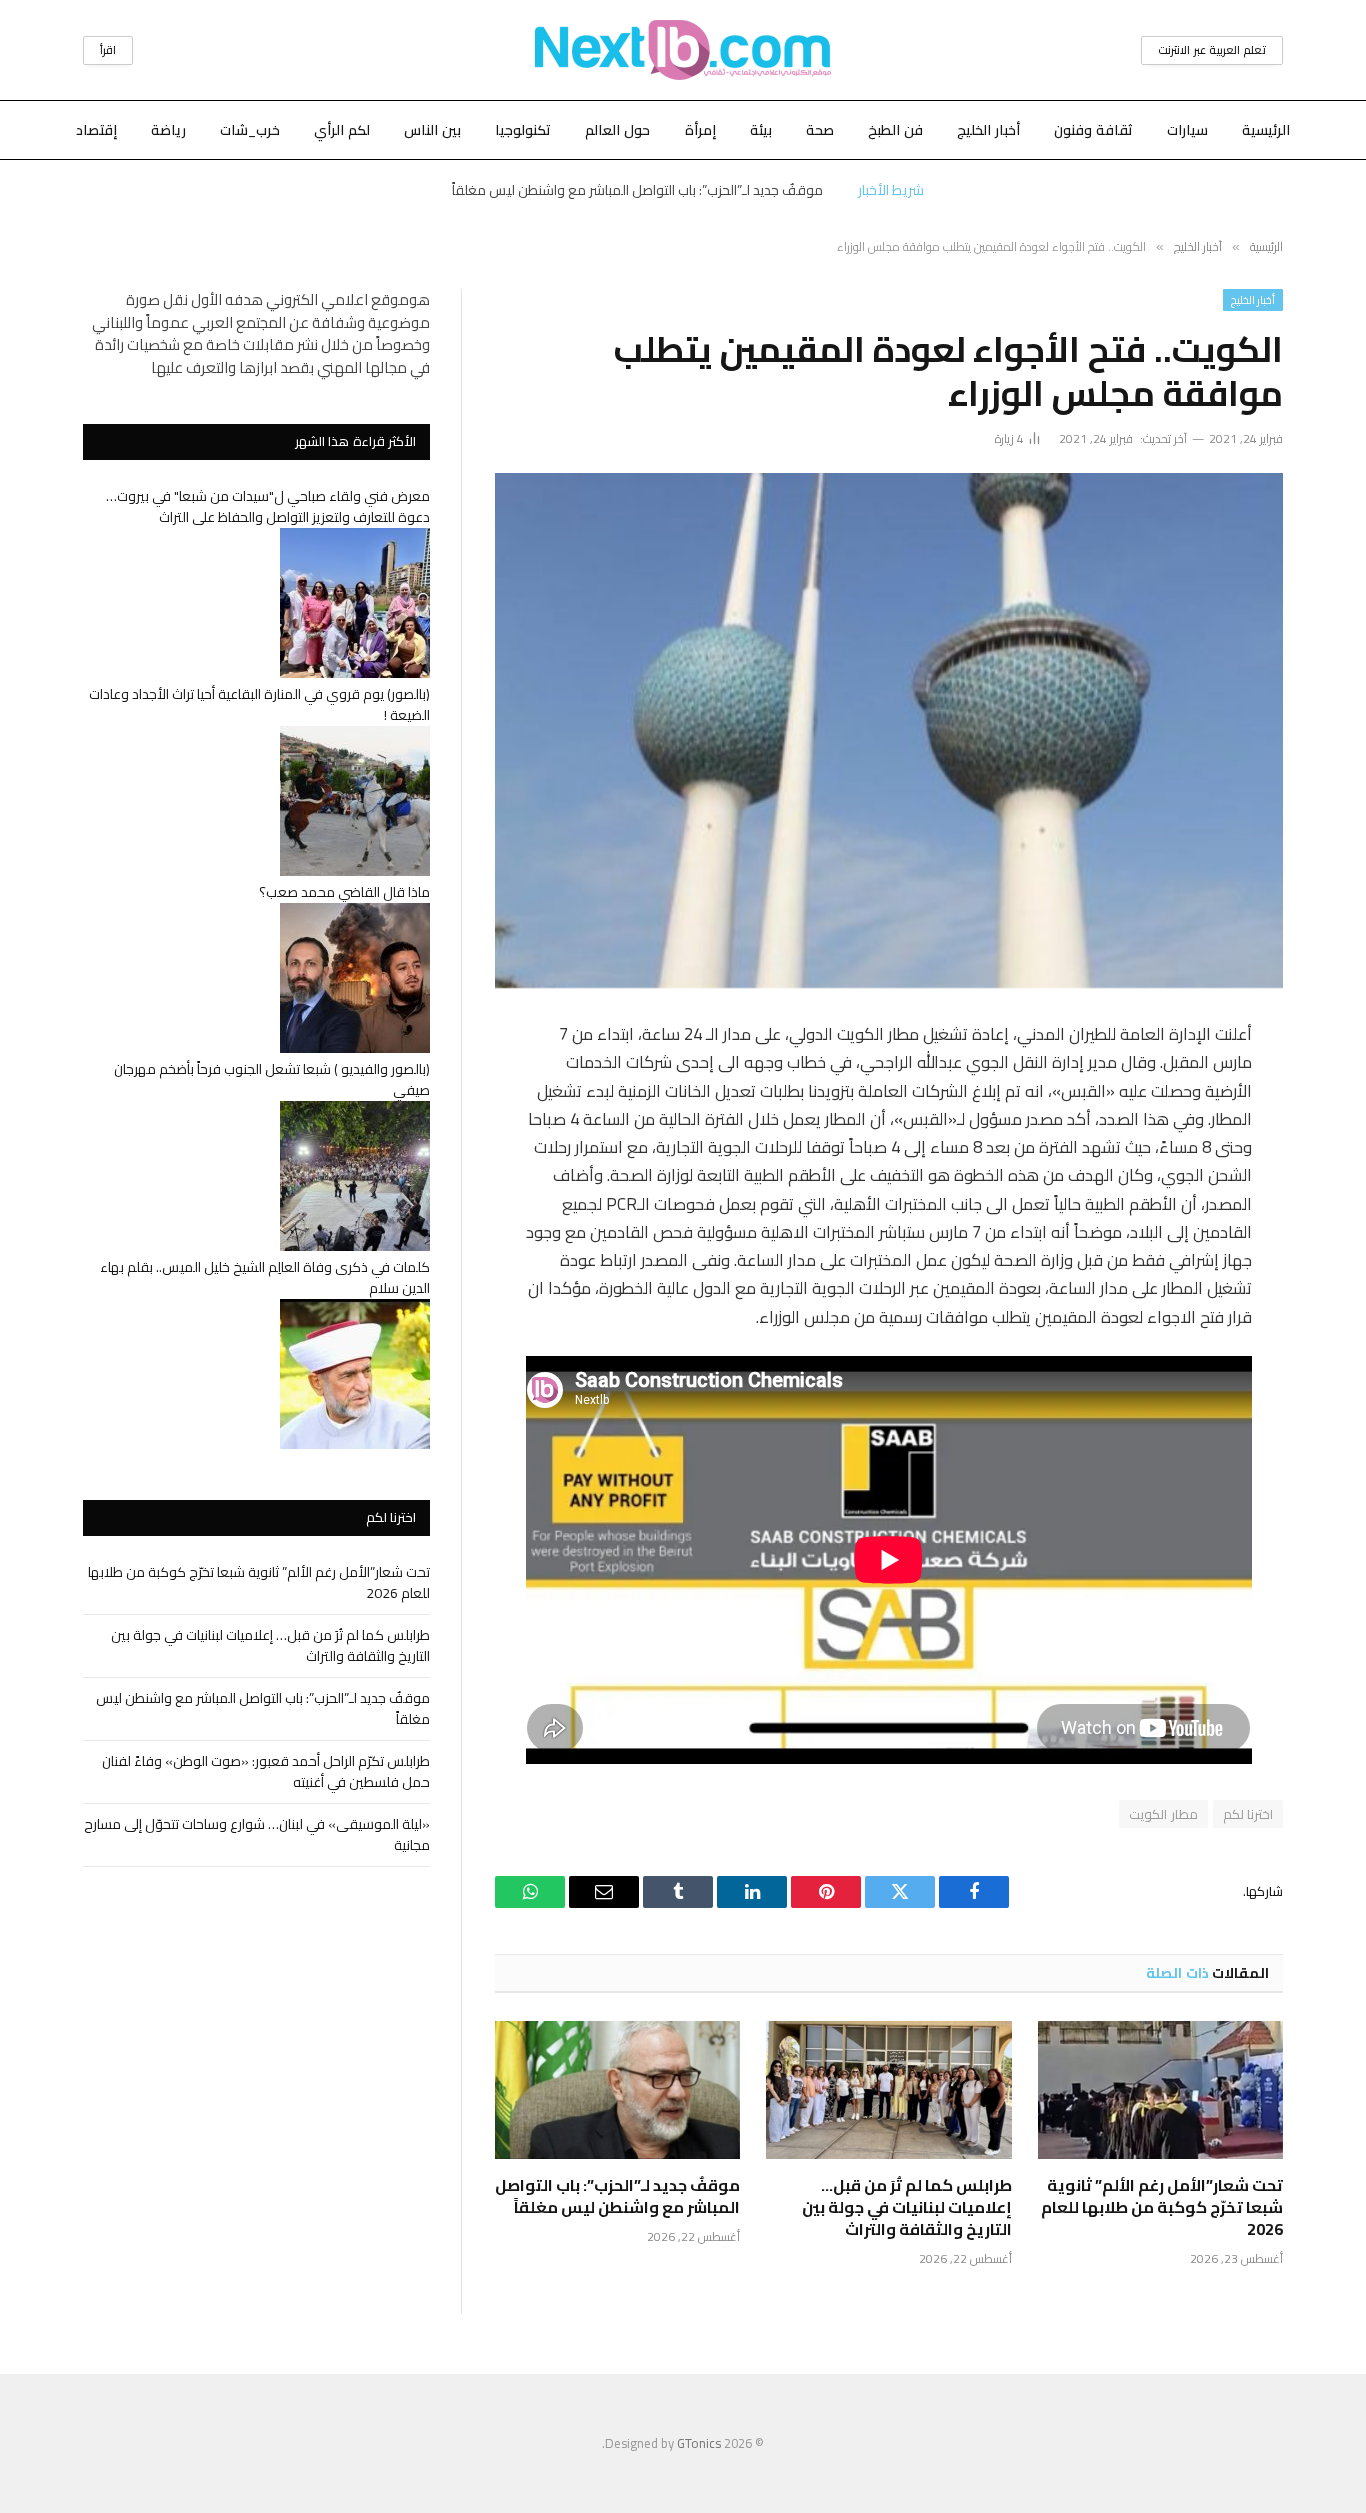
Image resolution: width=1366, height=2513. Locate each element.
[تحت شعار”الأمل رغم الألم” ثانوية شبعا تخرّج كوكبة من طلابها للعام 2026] (1160, 2090)
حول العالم (617, 130)
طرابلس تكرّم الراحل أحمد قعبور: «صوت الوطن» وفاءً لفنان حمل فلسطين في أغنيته (266, 1771)
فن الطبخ (895, 130)
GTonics (699, 2443)
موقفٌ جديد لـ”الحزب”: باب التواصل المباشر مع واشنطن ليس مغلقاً (637, 190)
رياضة (168, 130)
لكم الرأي (342, 130)
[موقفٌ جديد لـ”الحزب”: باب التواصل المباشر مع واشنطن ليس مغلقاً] (617, 2090)
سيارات (1187, 130)
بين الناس (432, 130)
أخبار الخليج (988, 130)
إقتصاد (96, 130)
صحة (820, 130)
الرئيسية (1266, 130)
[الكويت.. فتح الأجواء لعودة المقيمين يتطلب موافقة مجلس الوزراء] (889, 730)
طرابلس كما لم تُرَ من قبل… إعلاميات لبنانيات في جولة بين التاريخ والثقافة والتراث (906, 2207)
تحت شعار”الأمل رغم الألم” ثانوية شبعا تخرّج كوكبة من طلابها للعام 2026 (1162, 2207)
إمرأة (700, 130)
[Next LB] (683, 50)
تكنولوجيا (523, 130)
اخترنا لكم (1248, 1814)
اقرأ (108, 50)
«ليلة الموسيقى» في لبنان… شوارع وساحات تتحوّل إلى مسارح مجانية (257, 1834)
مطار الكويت (1163, 1814)
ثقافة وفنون (1093, 130)
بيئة (761, 130)
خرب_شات (250, 130)
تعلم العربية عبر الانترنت (1212, 50)
